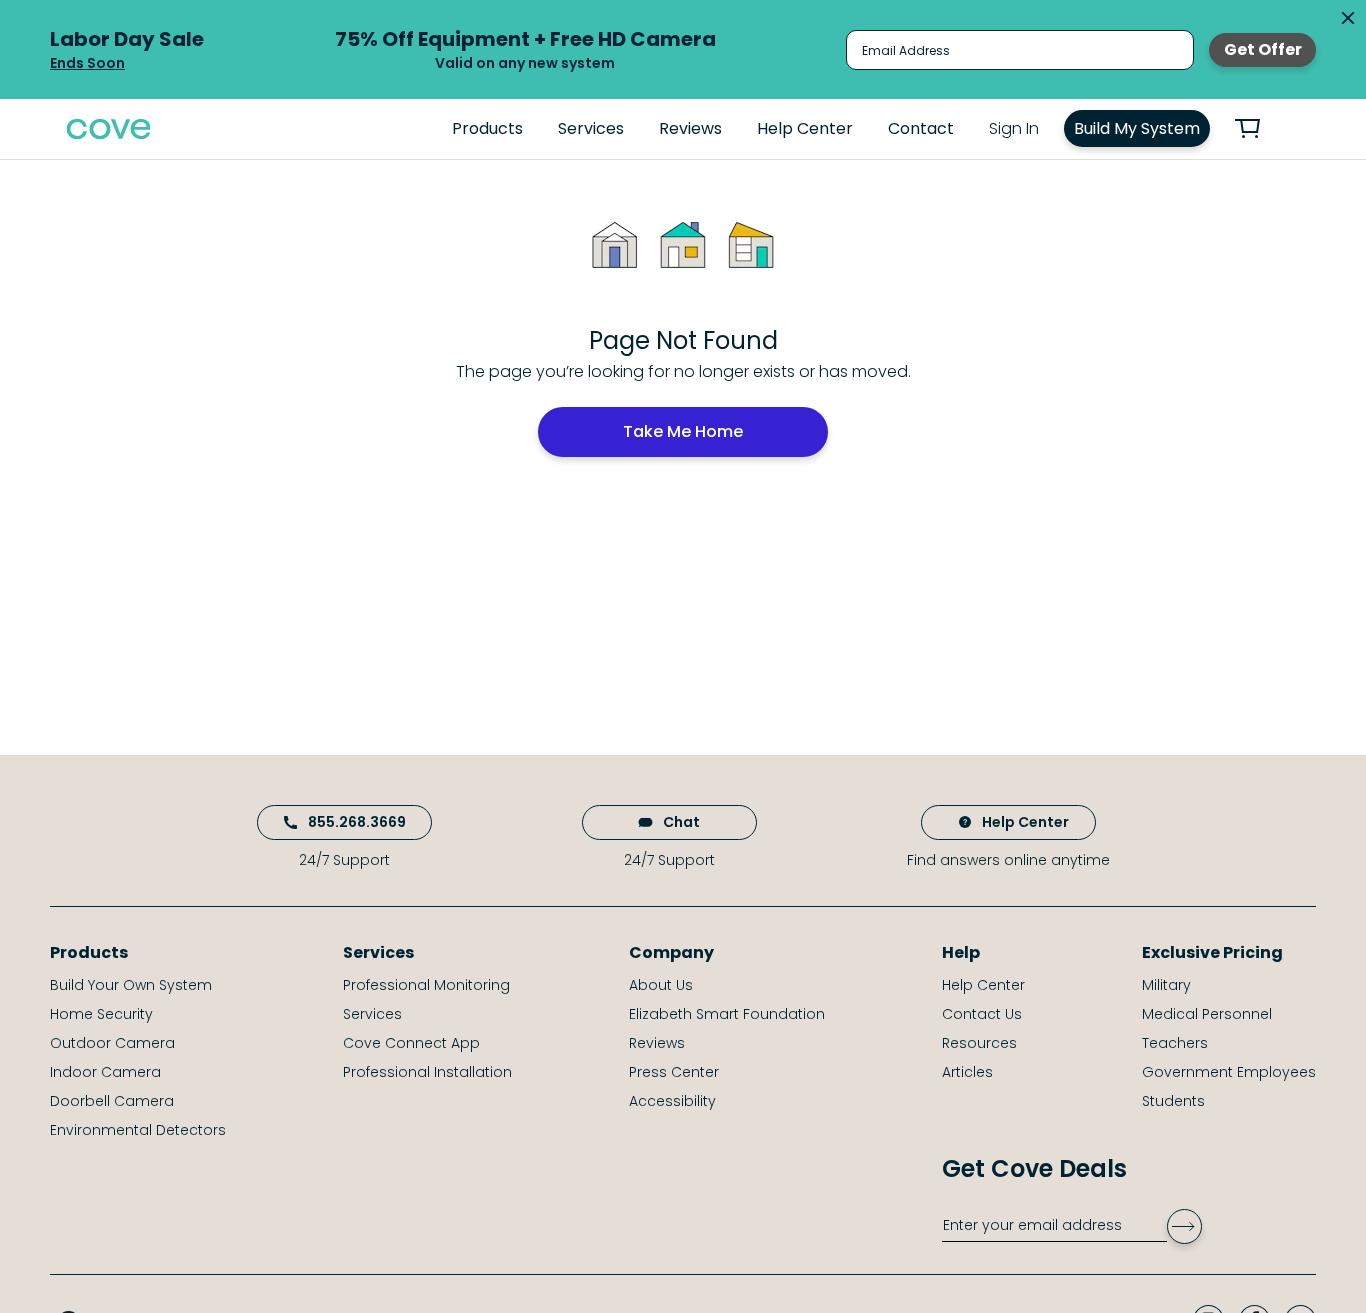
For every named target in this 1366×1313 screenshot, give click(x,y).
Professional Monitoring (426, 985)
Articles (967, 1072)
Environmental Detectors (138, 1130)
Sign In (1014, 128)
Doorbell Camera (112, 1101)
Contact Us (982, 1014)
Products (487, 128)
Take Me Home (683, 431)
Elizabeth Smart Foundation (727, 1014)
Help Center (805, 128)
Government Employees (1229, 1072)
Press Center (674, 1072)
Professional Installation (427, 1072)
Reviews (690, 128)
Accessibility (672, 1101)
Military (1166, 985)
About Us (661, 985)
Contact (921, 128)
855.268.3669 (357, 822)
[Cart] (1259, 129)
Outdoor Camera (112, 1043)
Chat (681, 822)
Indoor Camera (105, 1072)
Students (1173, 1101)
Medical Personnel (1207, 1014)
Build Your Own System (131, 985)
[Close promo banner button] (1348, 18)
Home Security (101, 1014)
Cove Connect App (411, 1043)
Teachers (1175, 1043)
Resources (979, 1043)
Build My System (1137, 128)
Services (591, 128)
